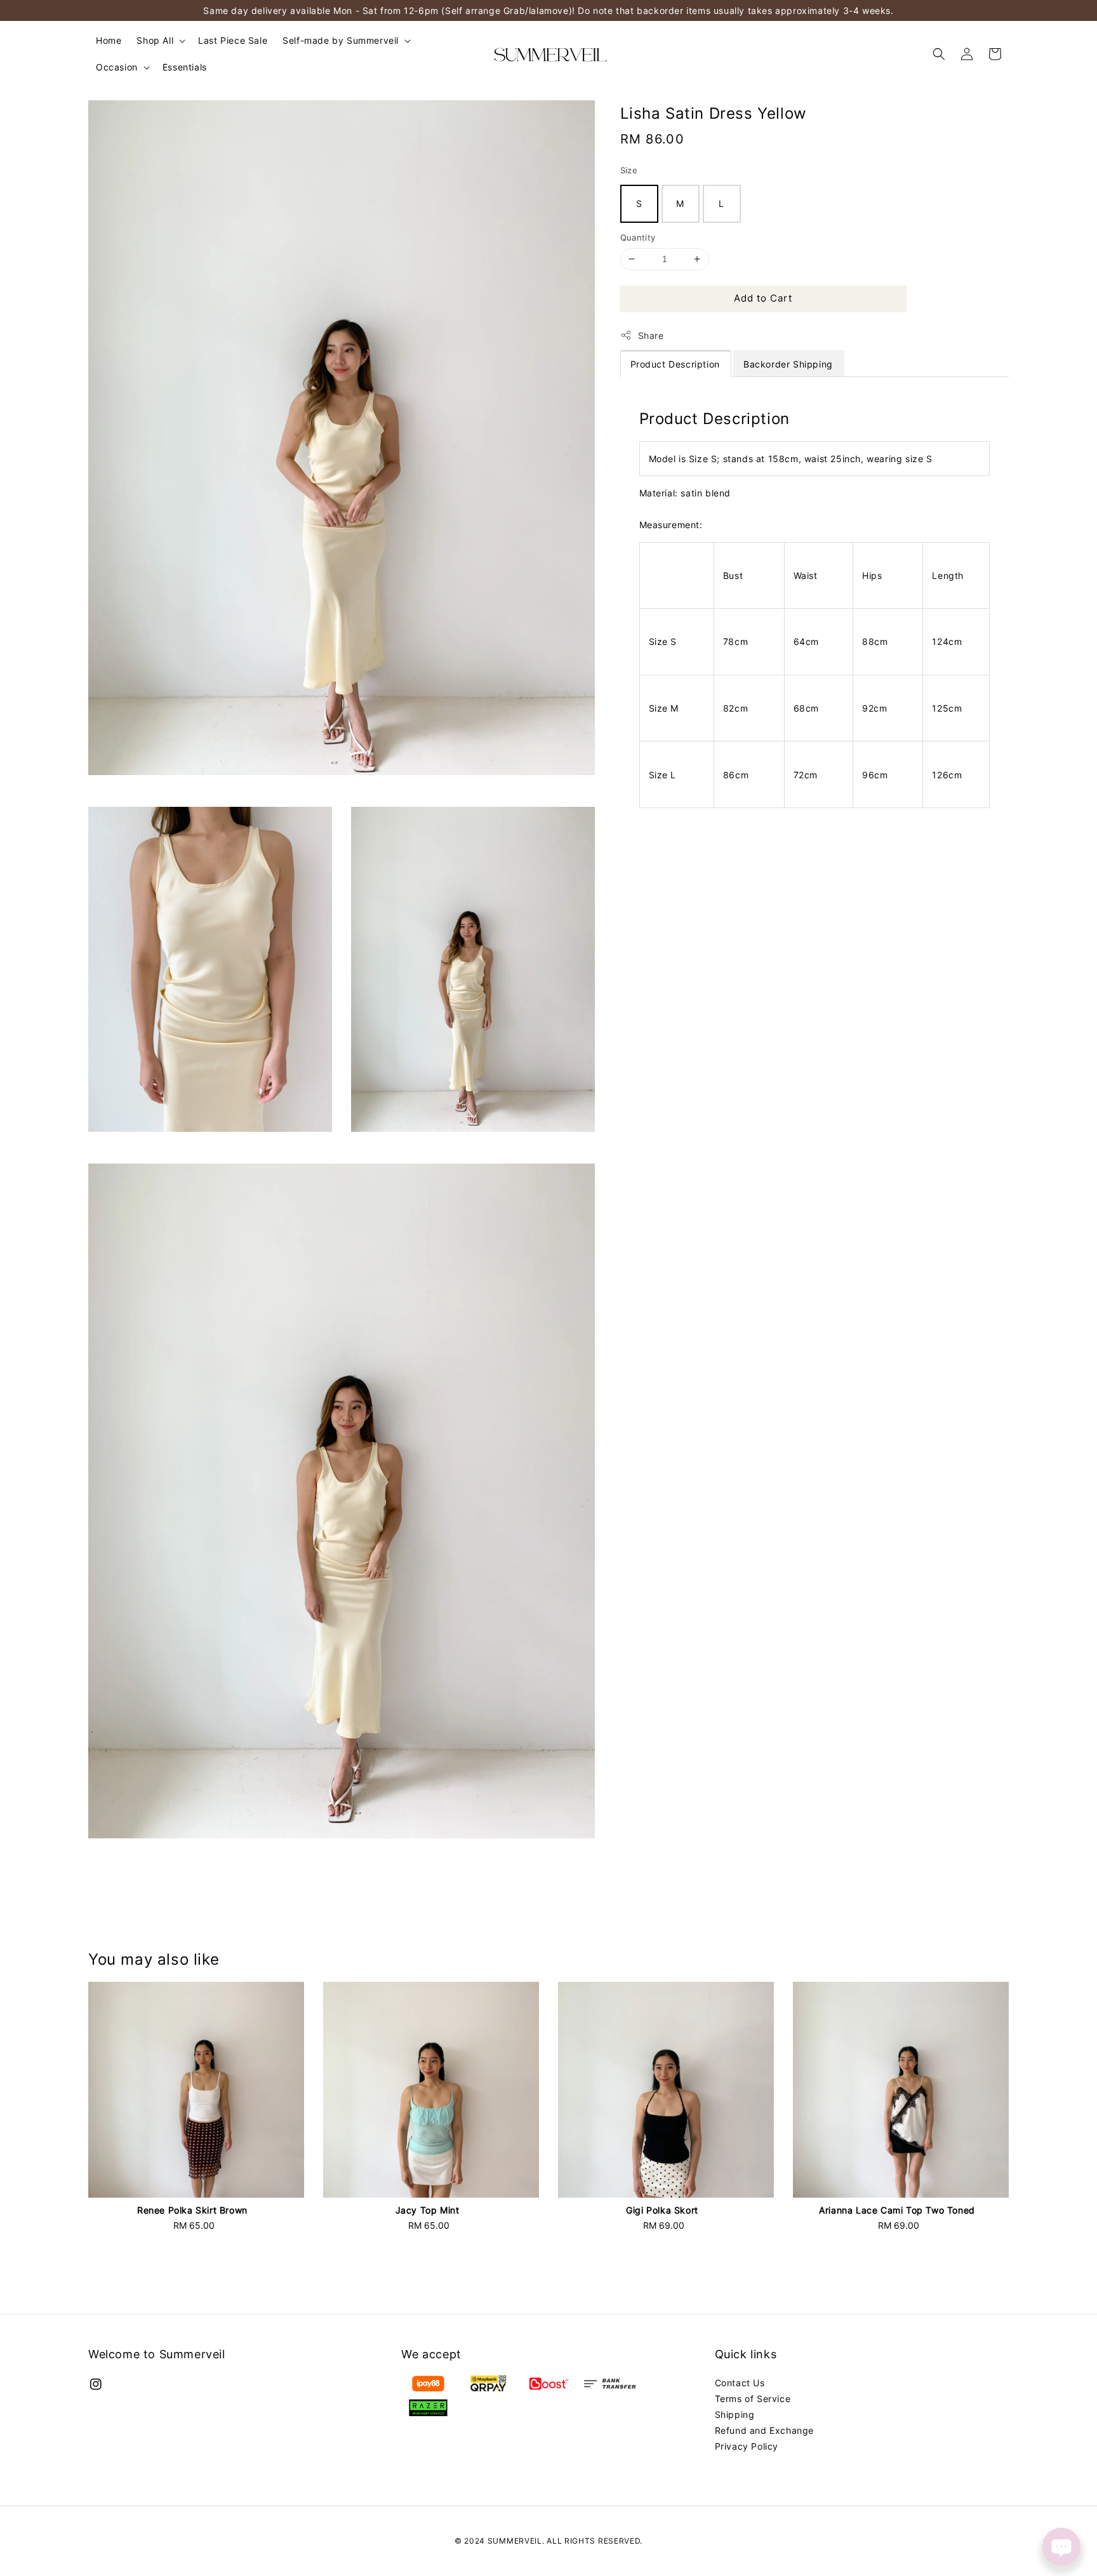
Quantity (638, 237)
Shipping (735, 2414)
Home (109, 40)
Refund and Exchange (764, 2430)
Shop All (155, 40)
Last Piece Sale (233, 40)
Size (629, 170)
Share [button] (651, 335)
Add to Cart (763, 298)
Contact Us (740, 2383)
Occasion (117, 67)
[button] (939, 54)
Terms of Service (753, 2399)
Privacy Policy (747, 2446)
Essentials (185, 67)
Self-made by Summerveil (341, 40)
